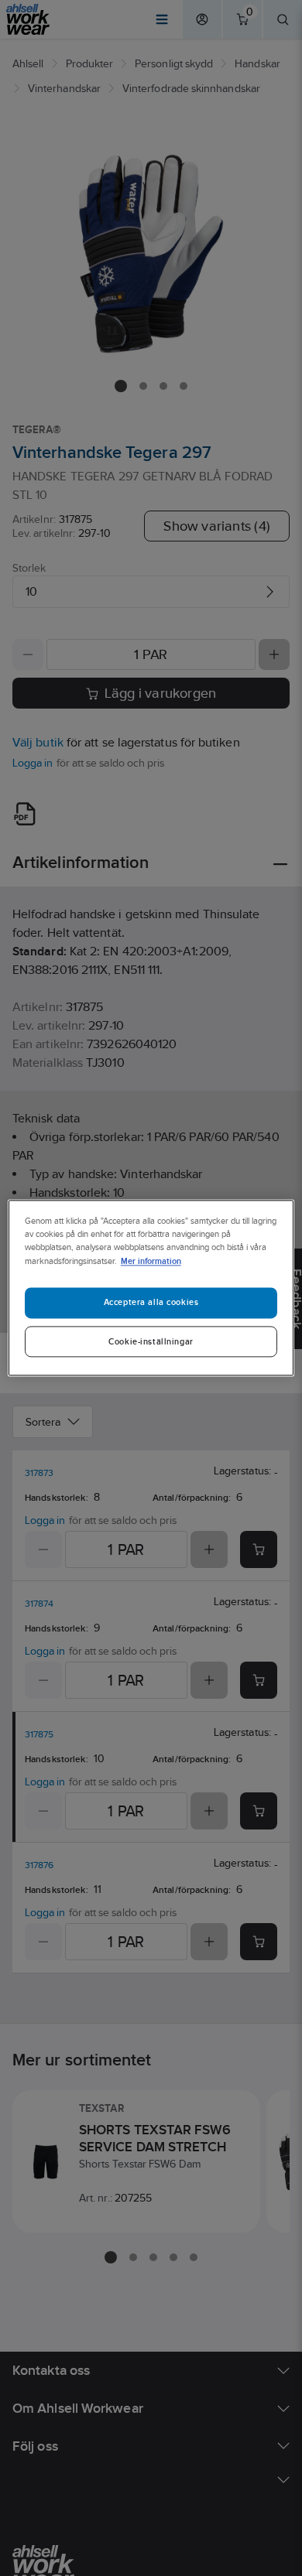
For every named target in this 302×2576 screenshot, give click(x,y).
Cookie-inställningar (151, 1342)
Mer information (151, 1261)
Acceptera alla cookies (151, 1303)
